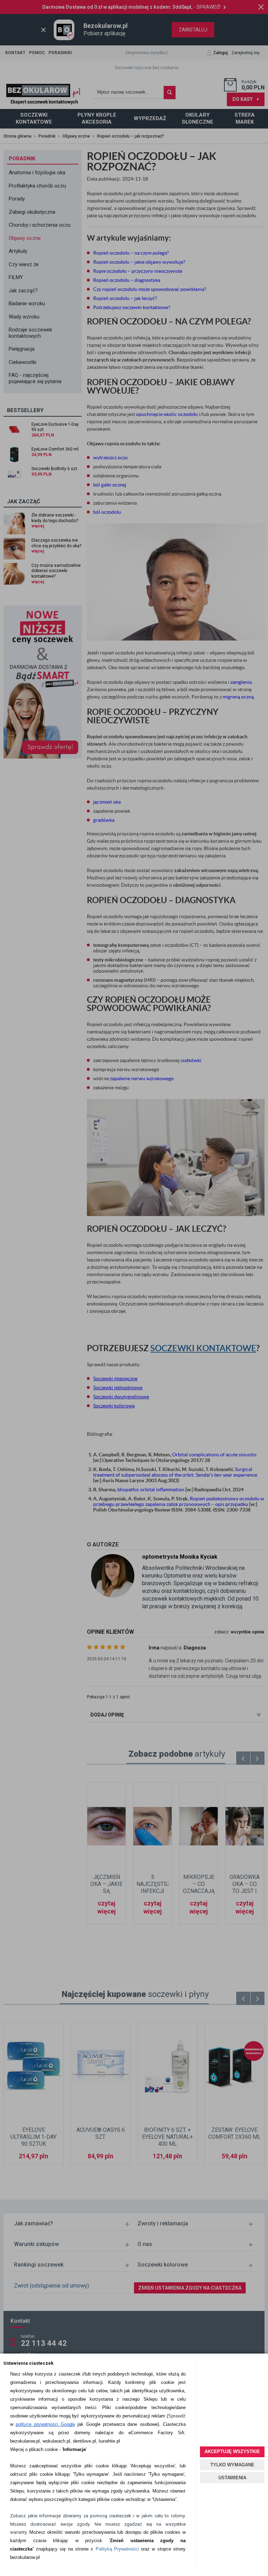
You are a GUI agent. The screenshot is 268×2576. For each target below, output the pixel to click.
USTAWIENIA (232, 2478)
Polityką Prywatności (117, 2549)
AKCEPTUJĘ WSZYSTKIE (232, 2451)
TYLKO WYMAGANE (232, 2465)
